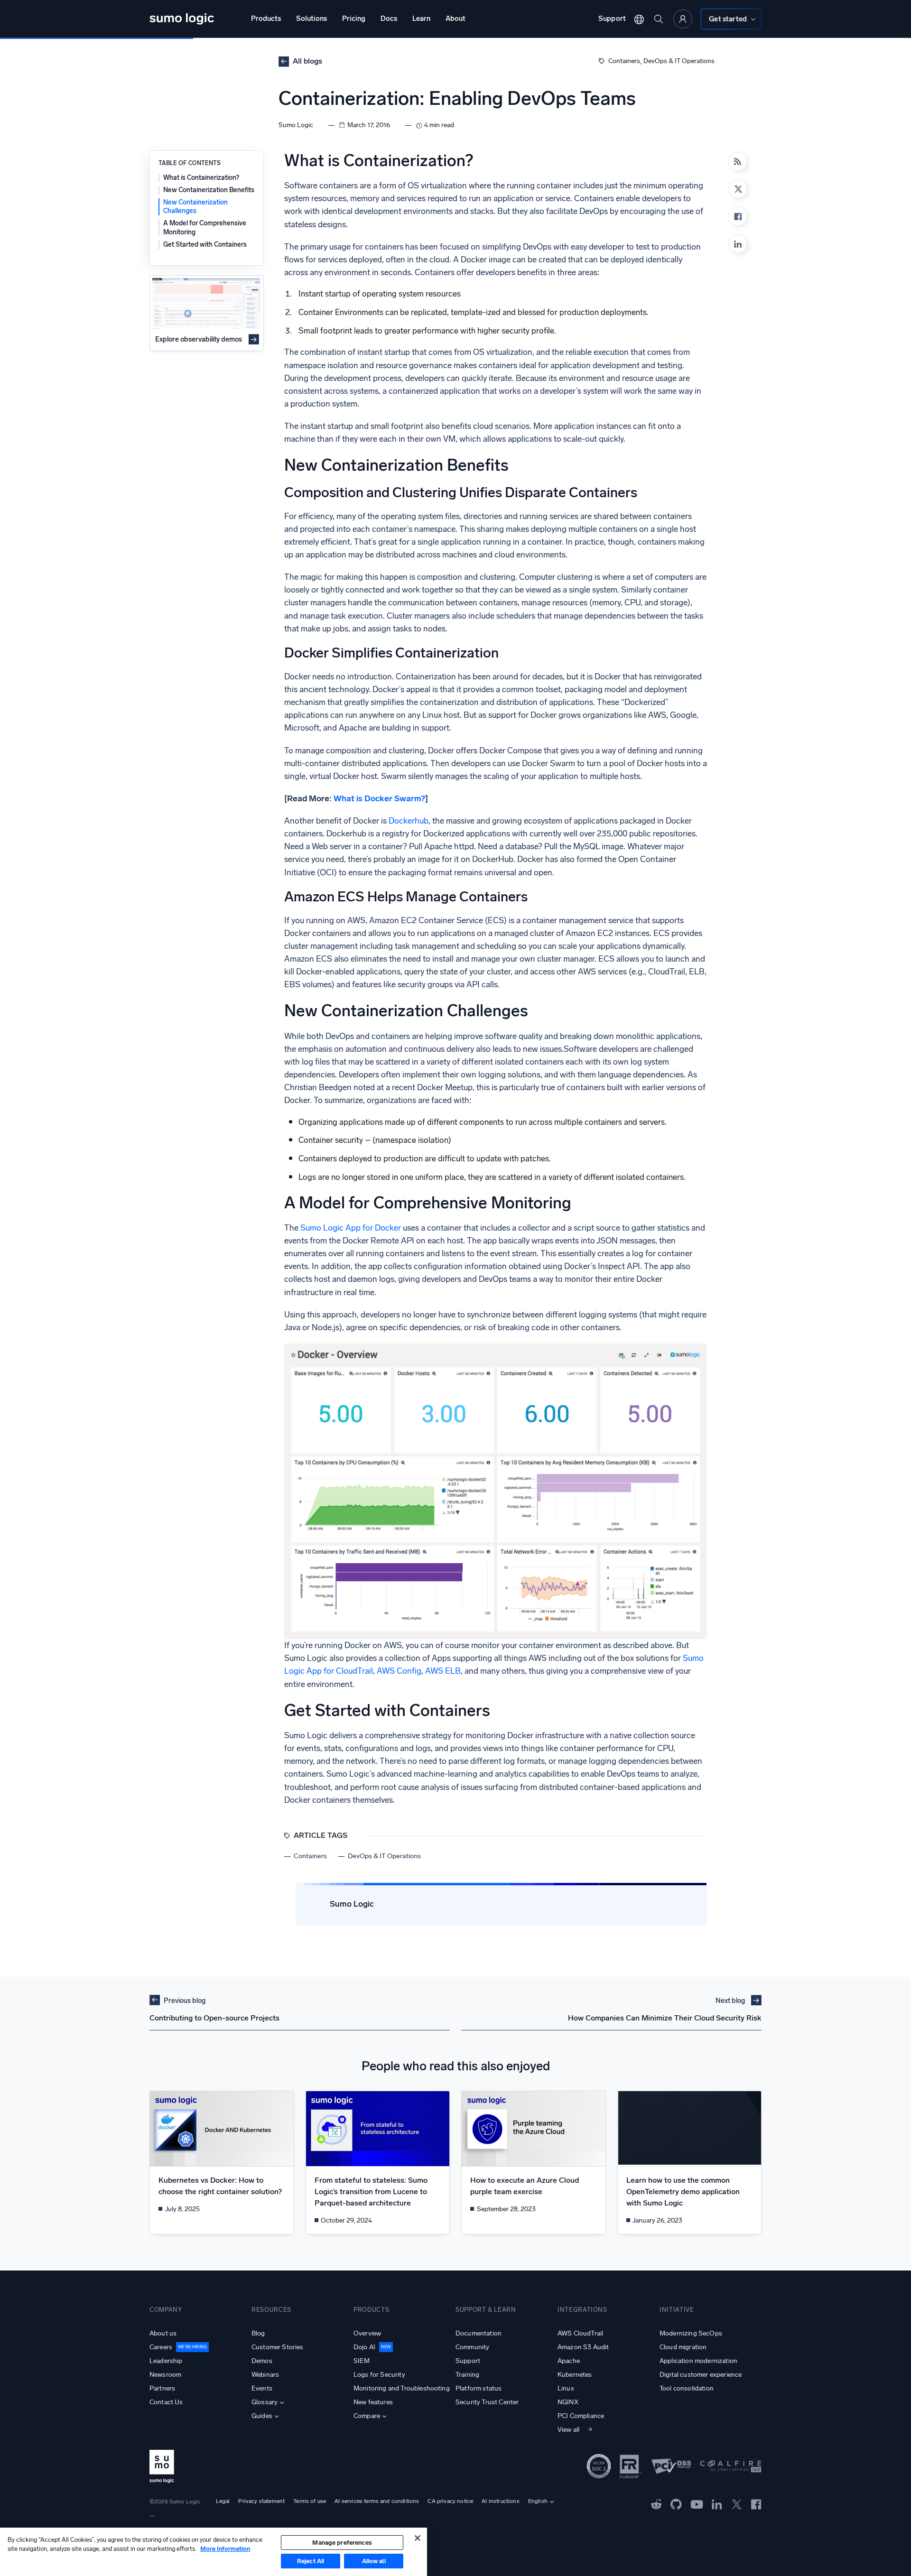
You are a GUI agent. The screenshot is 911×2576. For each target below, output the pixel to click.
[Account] (683, 19)
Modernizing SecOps (691, 2333)
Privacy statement (261, 2501)
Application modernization (698, 2361)
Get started (728, 19)
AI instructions (500, 2501)
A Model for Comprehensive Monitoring (205, 227)
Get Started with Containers (205, 245)
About (455, 19)
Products (266, 19)
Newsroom (165, 2375)
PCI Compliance (581, 2416)
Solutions (311, 19)
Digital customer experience (701, 2375)
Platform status (479, 2388)
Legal (223, 2501)
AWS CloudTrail (580, 2333)
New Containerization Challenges (195, 207)
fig (417, 1671)
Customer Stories (278, 2347)
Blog (258, 2333)
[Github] (656, 2504)
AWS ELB (443, 1671)
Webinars (265, 2375)
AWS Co (392, 1671)
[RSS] (738, 161)
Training (467, 2375)
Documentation (479, 2333)
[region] (214, 2552)
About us (163, 2333)
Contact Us (166, 2402)
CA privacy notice (450, 2501)
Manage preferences (342, 2543)
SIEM (362, 2361)
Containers (624, 61)
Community (472, 2347)
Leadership (166, 2361)
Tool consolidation (687, 2388)
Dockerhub (409, 821)
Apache (569, 2361)
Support (612, 19)
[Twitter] (737, 2504)
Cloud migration (683, 2347)
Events (262, 2388)
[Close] (418, 2538)
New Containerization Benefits (209, 190)
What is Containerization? (201, 178)
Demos (262, 2361)
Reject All (311, 2561)
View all (568, 2430)
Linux (566, 2388)
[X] (738, 189)
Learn (421, 19)
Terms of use (310, 2501)
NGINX (568, 2402)
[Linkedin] (738, 244)
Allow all (374, 2561)
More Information (225, 2549)
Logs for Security (379, 2375)
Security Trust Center (487, 2402)
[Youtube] (697, 2504)
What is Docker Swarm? (379, 799)
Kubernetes (575, 2375)
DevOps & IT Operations (679, 61)
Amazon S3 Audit (583, 2347)
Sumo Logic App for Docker (351, 1228)
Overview (367, 2333)
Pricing (354, 19)
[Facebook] (738, 216)
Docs (389, 19)
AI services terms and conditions (377, 2501)
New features (373, 2402)
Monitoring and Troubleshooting (402, 2388)
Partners (162, 2388)
